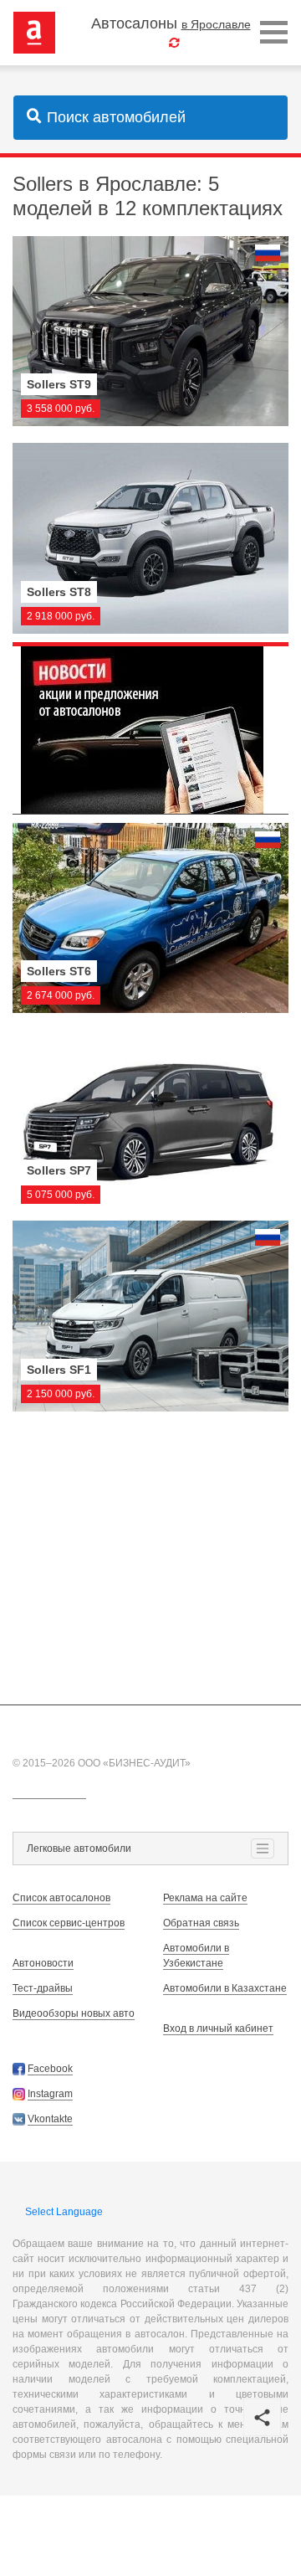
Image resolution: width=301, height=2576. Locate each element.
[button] (262, 2417)
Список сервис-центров (69, 1923)
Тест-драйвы (43, 1988)
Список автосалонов (61, 1898)
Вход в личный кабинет (218, 2028)
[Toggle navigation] (274, 33)
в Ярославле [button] (216, 24)
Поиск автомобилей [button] (116, 117)
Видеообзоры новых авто (74, 2013)
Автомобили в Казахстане (225, 1988)
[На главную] (34, 32)
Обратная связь (201, 1923)
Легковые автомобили (79, 1848)
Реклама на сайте (205, 1898)
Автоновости (43, 1963)
